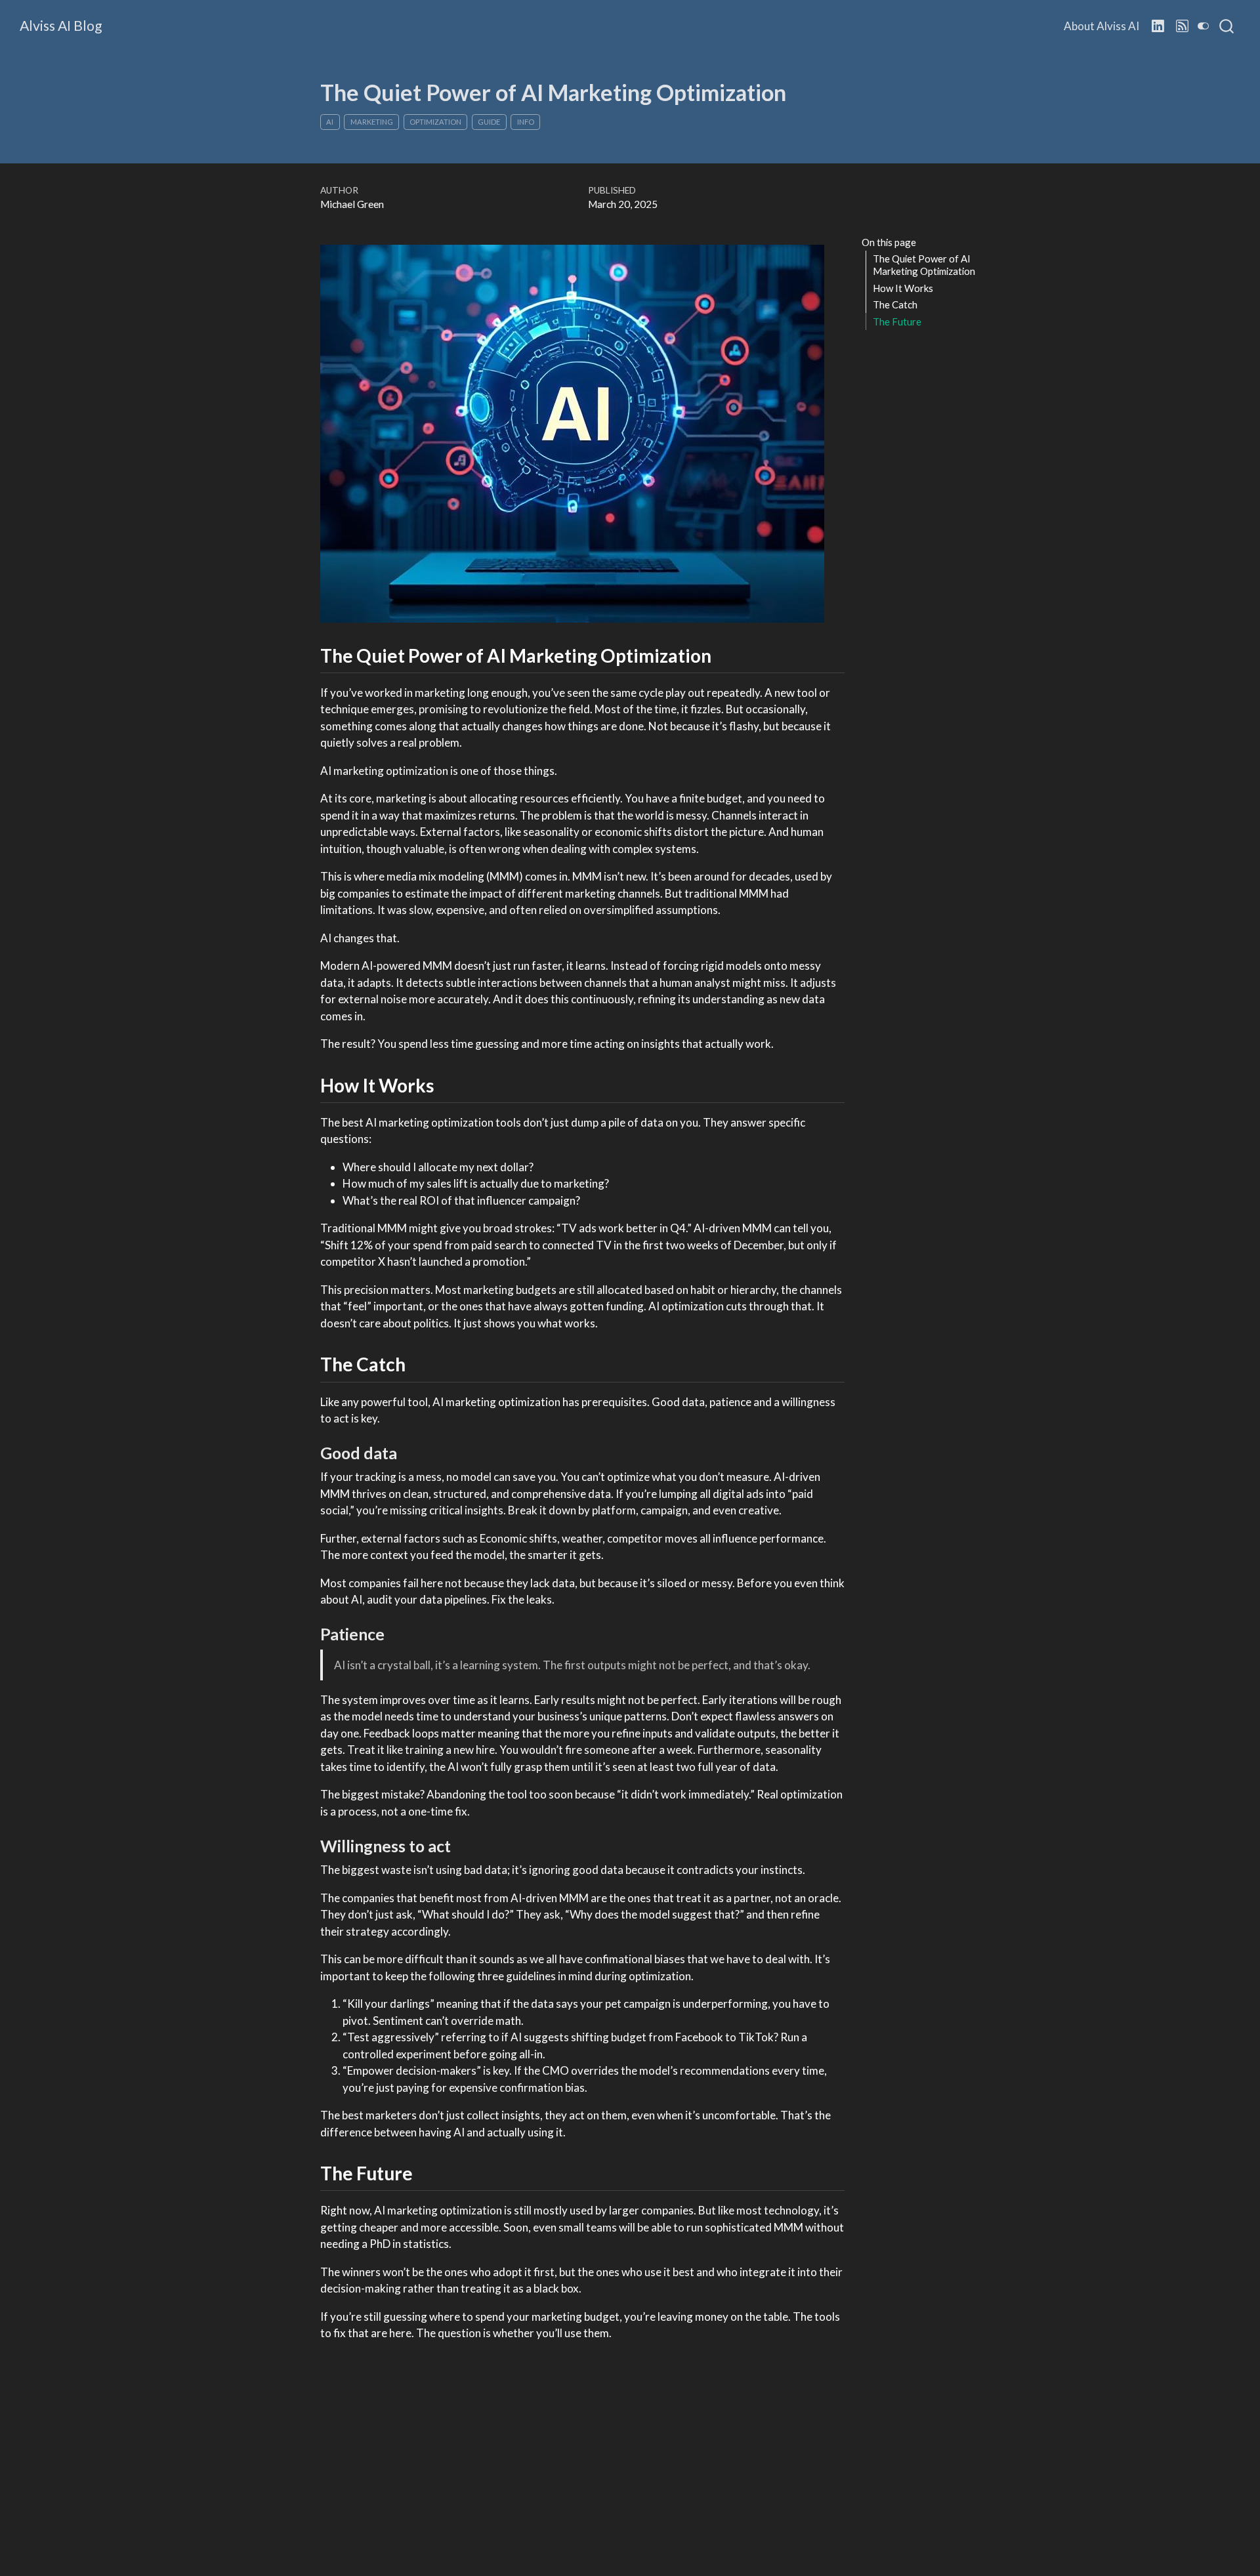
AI (330, 122)
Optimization (435, 122)
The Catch (895, 304)
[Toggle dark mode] (1204, 26)
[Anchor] (724, 655)
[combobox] (1227, 26)
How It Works (903, 287)
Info (526, 122)
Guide (489, 122)
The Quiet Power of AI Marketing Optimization (924, 265)
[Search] (1227, 26)
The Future (897, 321)
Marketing (372, 122)
